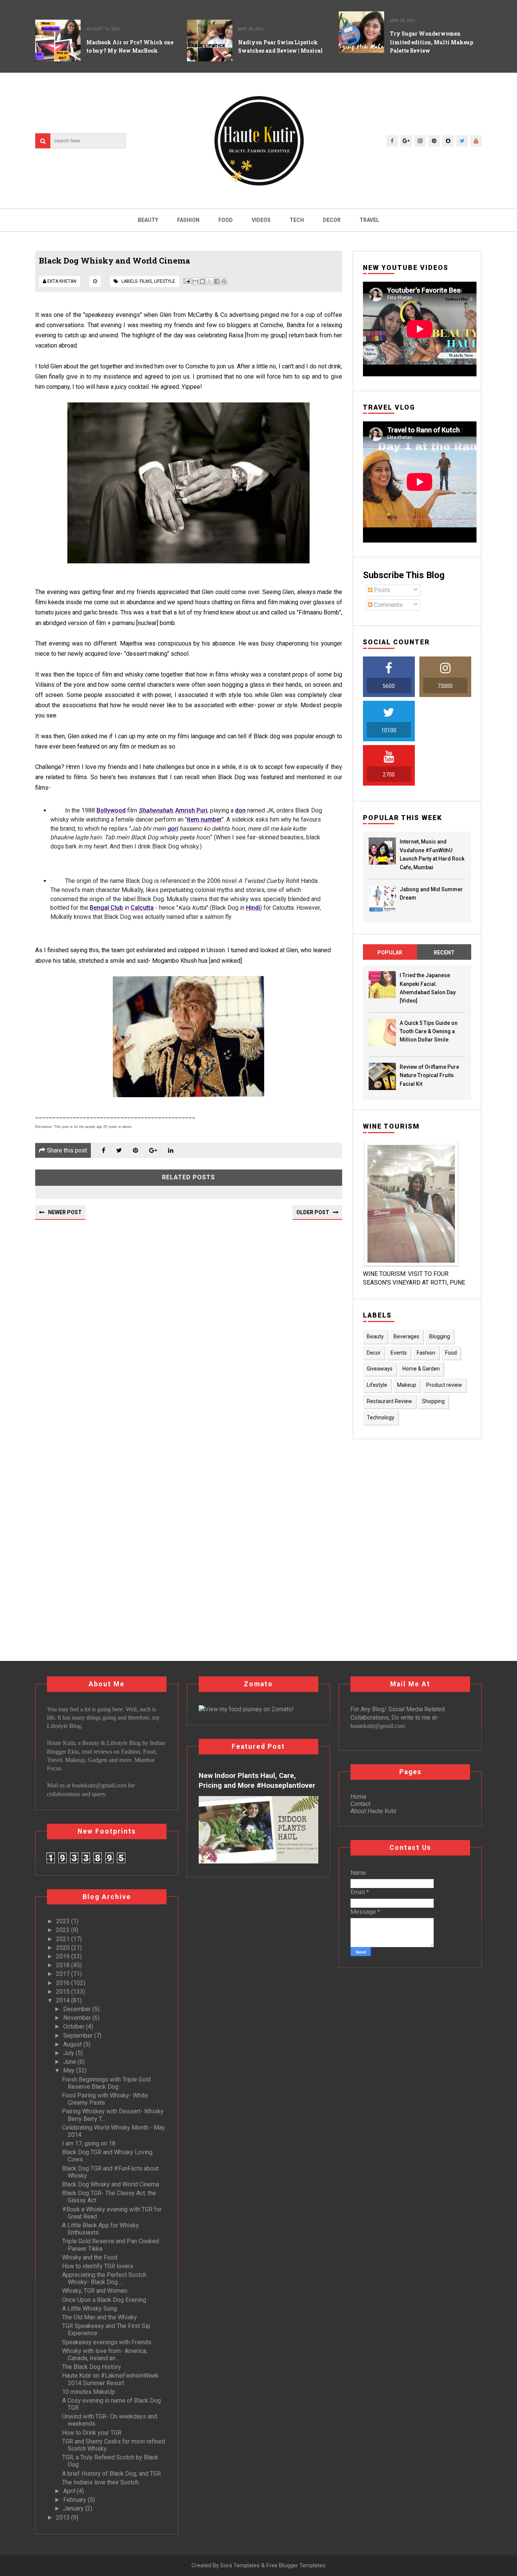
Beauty (148, 220)
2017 (64, 1974)
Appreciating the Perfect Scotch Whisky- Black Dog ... (104, 2278)
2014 (64, 2000)
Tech (297, 220)
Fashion (188, 220)
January (74, 2508)
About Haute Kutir (374, 1811)
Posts (381, 590)
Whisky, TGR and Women (95, 2291)
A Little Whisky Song (90, 2309)
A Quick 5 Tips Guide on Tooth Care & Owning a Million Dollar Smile (429, 1031)
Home (358, 1797)
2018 (64, 1965)
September (79, 2036)
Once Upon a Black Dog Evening (104, 2300)
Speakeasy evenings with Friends (107, 2342)
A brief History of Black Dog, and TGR (111, 2474)
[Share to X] (210, 281)
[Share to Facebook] (217, 281)
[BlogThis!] (202, 281)
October (75, 2026)
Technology (381, 1417)
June (70, 2062)
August (73, 2044)
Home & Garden (421, 1369)
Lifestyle (165, 281)
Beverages (406, 1336)
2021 (64, 1939)
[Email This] (195, 281)
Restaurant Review (389, 1401)
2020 (64, 1948)
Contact (360, 1804)
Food (226, 220)
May (70, 2070)
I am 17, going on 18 (89, 2143)
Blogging (440, 1336)
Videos (261, 220)
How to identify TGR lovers (98, 2266)
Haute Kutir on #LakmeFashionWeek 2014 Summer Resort (110, 2379)
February (76, 2500)
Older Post (313, 1212)
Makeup (407, 1385)
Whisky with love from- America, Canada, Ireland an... (105, 2355)
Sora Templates (240, 2565)
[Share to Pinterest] (224, 281)
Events (399, 1353)
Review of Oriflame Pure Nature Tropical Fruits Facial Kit (429, 1075)
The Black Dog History (92, 2367)
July (69, 2053)
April (70, 2491)
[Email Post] (186, 281)
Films (146, 281)
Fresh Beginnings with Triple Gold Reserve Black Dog (106, 2083)
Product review (444, 1385)
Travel (369, 220)
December (78, 2009)
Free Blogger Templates (296, 2565)
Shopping (433, 1401)
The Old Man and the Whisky (100, 2317)
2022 (64, 1930)
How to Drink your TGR (92, 2433)
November (78, 2018)
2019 (64, 1956)
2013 (64, 2518)
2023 (64, 1921)
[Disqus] (189, 1328)
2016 (64, 1983)
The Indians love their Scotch (100, 2482)
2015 (64, 1992)
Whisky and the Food (90, 2257)
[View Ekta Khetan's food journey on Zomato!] (246, 1709)
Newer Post (65, 1212)
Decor (332, 220)
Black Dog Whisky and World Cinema (111, 2184)
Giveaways (380, 1369)
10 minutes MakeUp (89, 2392)
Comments (388, 605)
